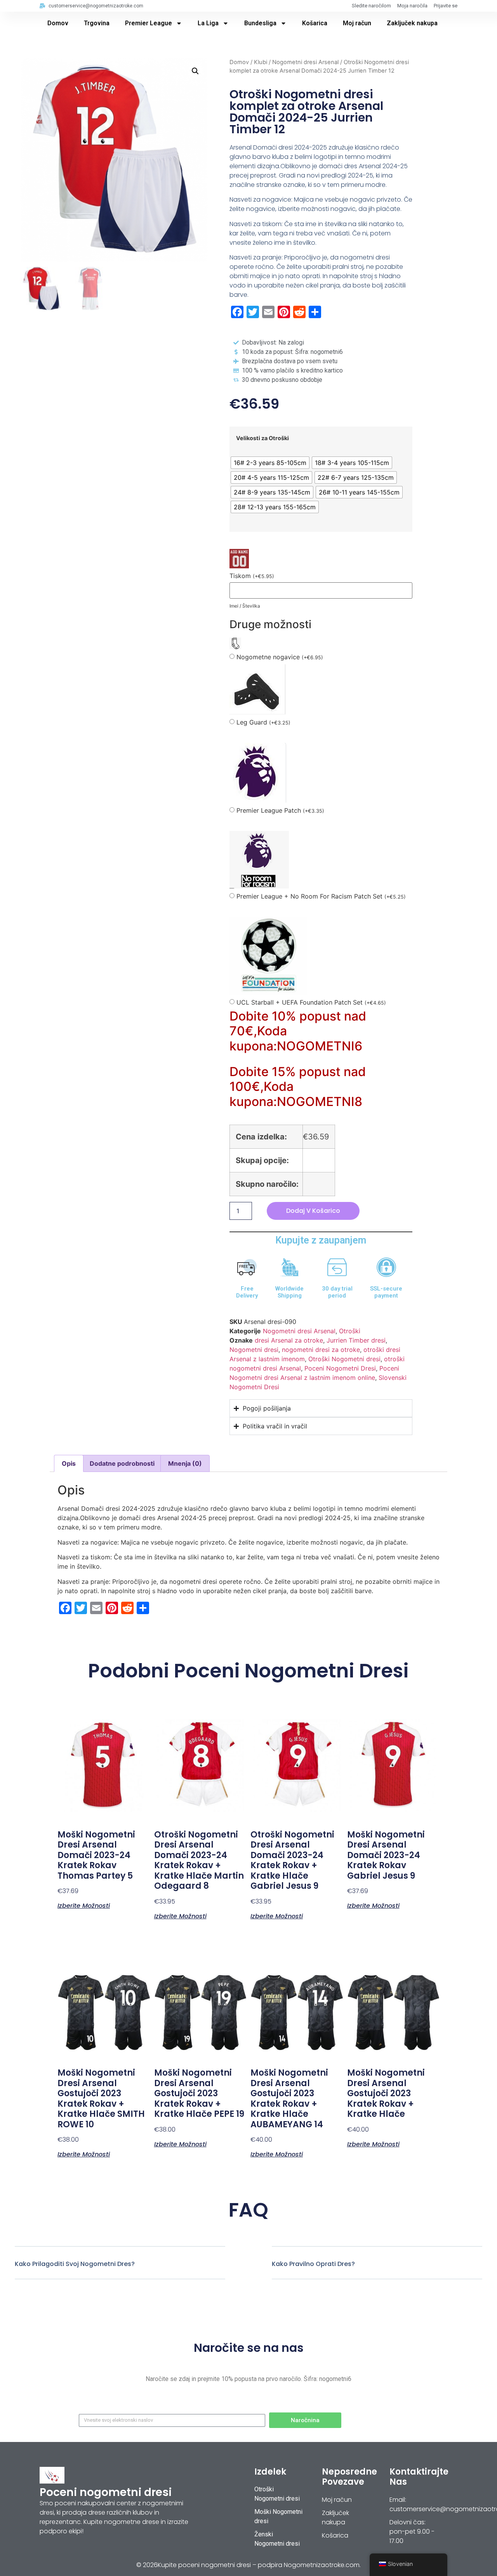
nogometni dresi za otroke (321, 1350)
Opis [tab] (69, 1463)
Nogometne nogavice (280, 657)
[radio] (270, 463)
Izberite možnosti (84, 1905)
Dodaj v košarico (313, 1211)
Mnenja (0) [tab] (185, 1463)
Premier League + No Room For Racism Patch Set (321, 896)
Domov (58, 23)
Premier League (149, 23)
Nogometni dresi (254, 1350)
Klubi (261, 62)
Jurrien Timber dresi (356, 1340)
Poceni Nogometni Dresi (340, 1368)
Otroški (350, 1331)
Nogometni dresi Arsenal (305, 62)
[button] (195, 71)
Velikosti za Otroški (262, 438)
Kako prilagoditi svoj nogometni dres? (75, 2264)
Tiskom (252, 576)
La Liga (208, 23)
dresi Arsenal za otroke (289, 1340)
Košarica (315, 23)
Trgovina (97, 23)
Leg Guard (263, 722)
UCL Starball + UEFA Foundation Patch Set (311, 1002)
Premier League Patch (280, 811)
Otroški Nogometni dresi (344, 1359)
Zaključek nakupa (412, 23)
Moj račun (357, 23)
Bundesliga (260, 23)
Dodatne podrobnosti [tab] (122, 1463)
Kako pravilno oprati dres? (313, 2264)
